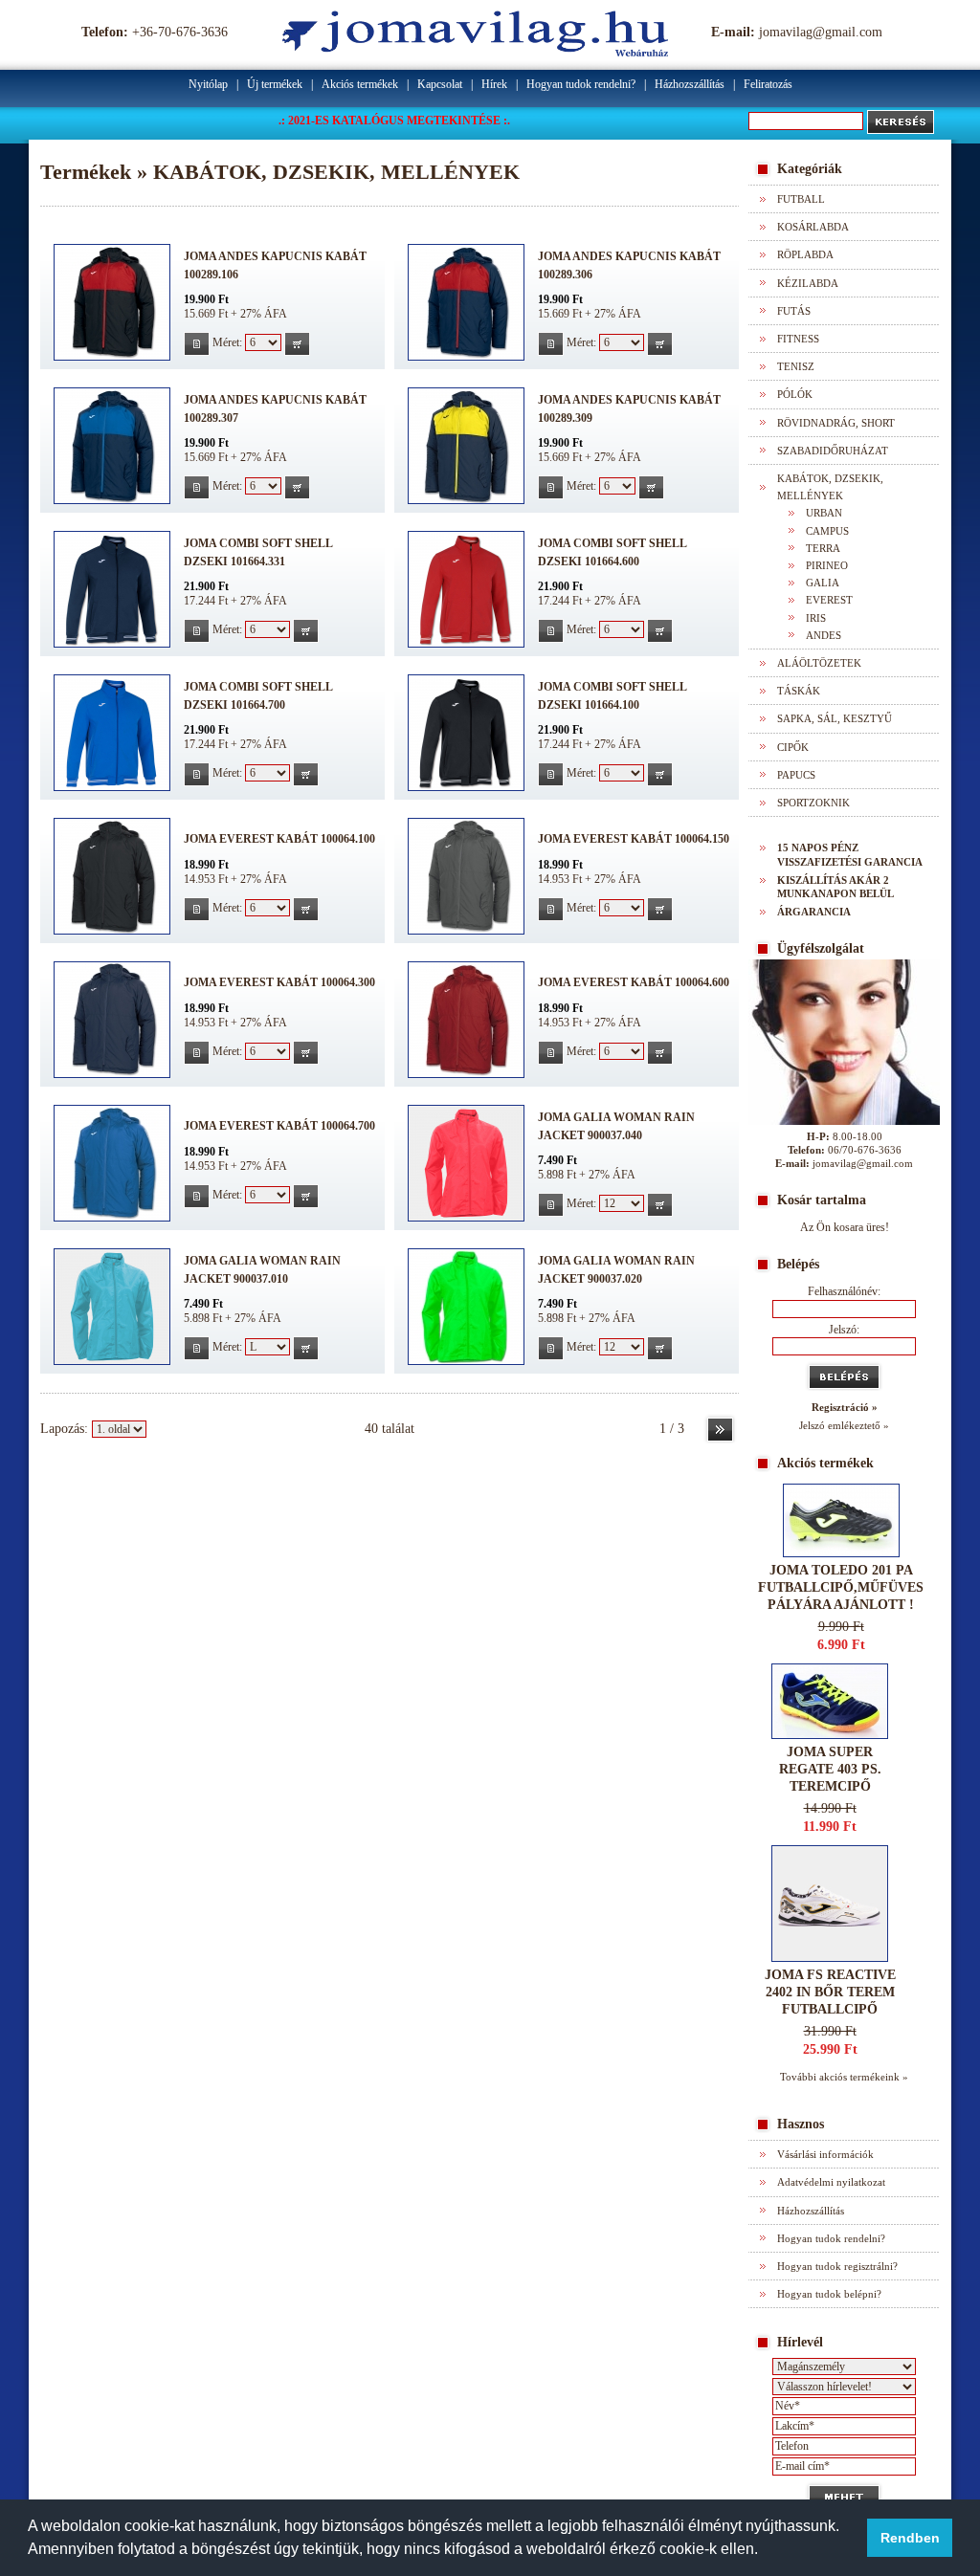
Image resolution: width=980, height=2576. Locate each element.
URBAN (824, 513)
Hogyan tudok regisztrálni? (837, 2266)
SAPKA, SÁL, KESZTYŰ (835, 718)
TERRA (823, 548)
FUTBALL (801, 199)
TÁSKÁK (799, 691)
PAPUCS (796, 775)
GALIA (823, 583)
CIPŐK (793, 747)
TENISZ (796, 366)
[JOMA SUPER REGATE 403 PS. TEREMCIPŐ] (830, 1735)
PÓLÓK (795, 394)
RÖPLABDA (805, 254)
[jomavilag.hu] (475, 52)
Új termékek (275, 84)
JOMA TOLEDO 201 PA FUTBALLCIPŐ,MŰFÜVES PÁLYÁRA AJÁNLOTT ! (841, 1587)
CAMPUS (827, 531)
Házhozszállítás (690, 84)
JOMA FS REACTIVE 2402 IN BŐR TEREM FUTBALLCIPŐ (830, 1992)
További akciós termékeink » (844, 2077)
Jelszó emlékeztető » (844, 1425)
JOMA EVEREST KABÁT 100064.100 (279, 839)
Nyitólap (208, 84)
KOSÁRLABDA (813, 227)
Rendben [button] (910, 2538)
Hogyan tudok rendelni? (581, 84)
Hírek (494, 84)
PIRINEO (827, 565)
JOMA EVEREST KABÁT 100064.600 (634, 982)
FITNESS (798, 339)
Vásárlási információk (825, 2154)
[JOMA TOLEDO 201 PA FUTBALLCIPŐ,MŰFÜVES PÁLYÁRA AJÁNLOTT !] (841, 1553)
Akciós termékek (360, 84)
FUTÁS (794, 311)
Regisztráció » (845, 1407)
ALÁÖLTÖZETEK (819, 663)
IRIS (816, 618)
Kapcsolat (440, 84)
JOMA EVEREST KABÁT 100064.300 (279, 982)
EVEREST (829, 600)
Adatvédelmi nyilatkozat (831, 2182)
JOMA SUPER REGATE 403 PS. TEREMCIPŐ (830, 1769)
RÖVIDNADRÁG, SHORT (836, 423)
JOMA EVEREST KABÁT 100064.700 (279, 1126)
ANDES (824, 635)
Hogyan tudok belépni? (829, 2294)
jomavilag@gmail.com (821, 32)
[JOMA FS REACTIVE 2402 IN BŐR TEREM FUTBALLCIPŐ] (830, 1958)
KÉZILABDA (808, 283)
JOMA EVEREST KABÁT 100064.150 (634, 839)
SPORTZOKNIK (813, 803)
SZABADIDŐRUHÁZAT (833, 451)
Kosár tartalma (822, 1200)
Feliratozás (768, 84)
